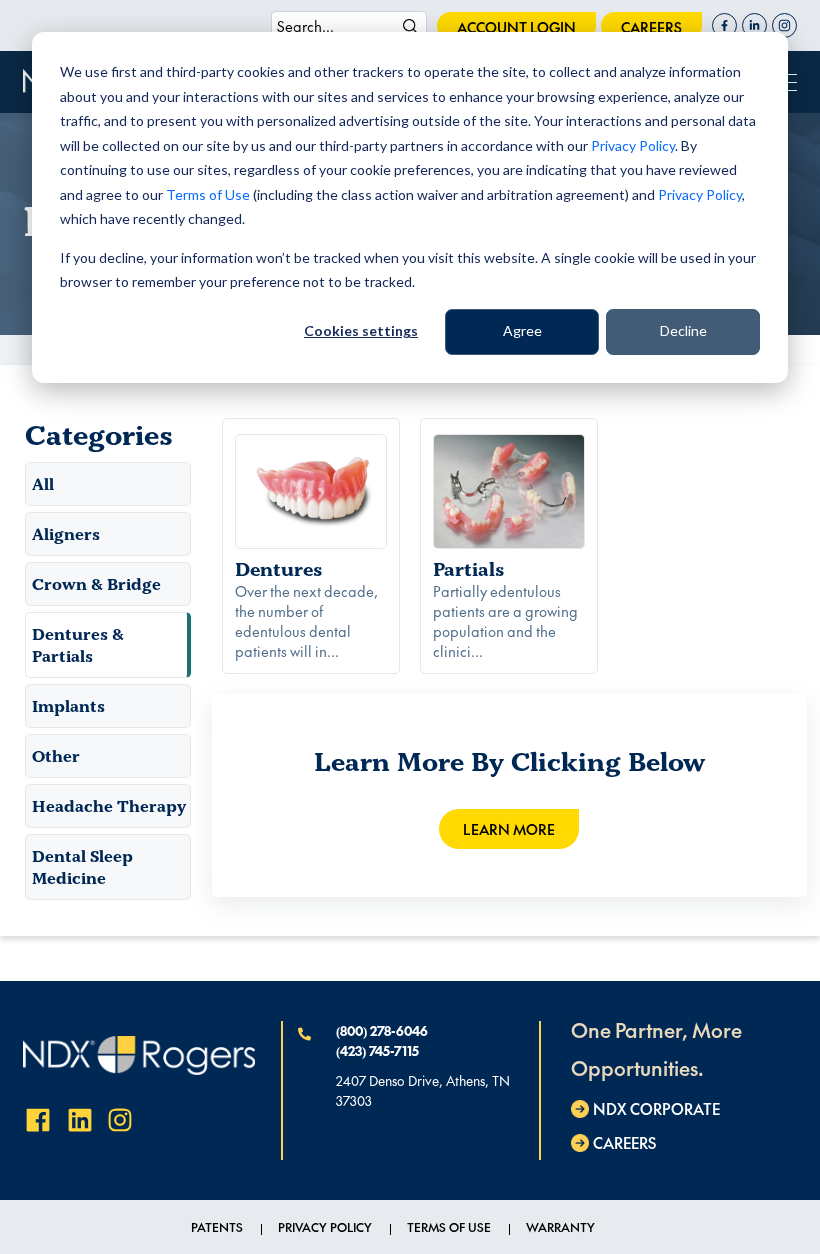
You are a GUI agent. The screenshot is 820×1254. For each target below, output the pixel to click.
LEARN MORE (509, 829)
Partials (469, 569)
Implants (68, 706)
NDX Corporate (656, 1108)
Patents (217, 1227)
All (43, 484)
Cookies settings (361, 330)
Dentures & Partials (78, 645)
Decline (683, 330)
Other (56, 756)
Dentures (279, 569)
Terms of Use (208, 194)
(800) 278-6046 (382, 1031)
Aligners (66, 534)
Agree (522, 330)
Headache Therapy (109, 806)
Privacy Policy (633, 145)
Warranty (560, 1227)
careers (651, 27)
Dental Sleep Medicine (82, 867)
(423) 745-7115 (377, 1051)
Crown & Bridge (96, 584)
